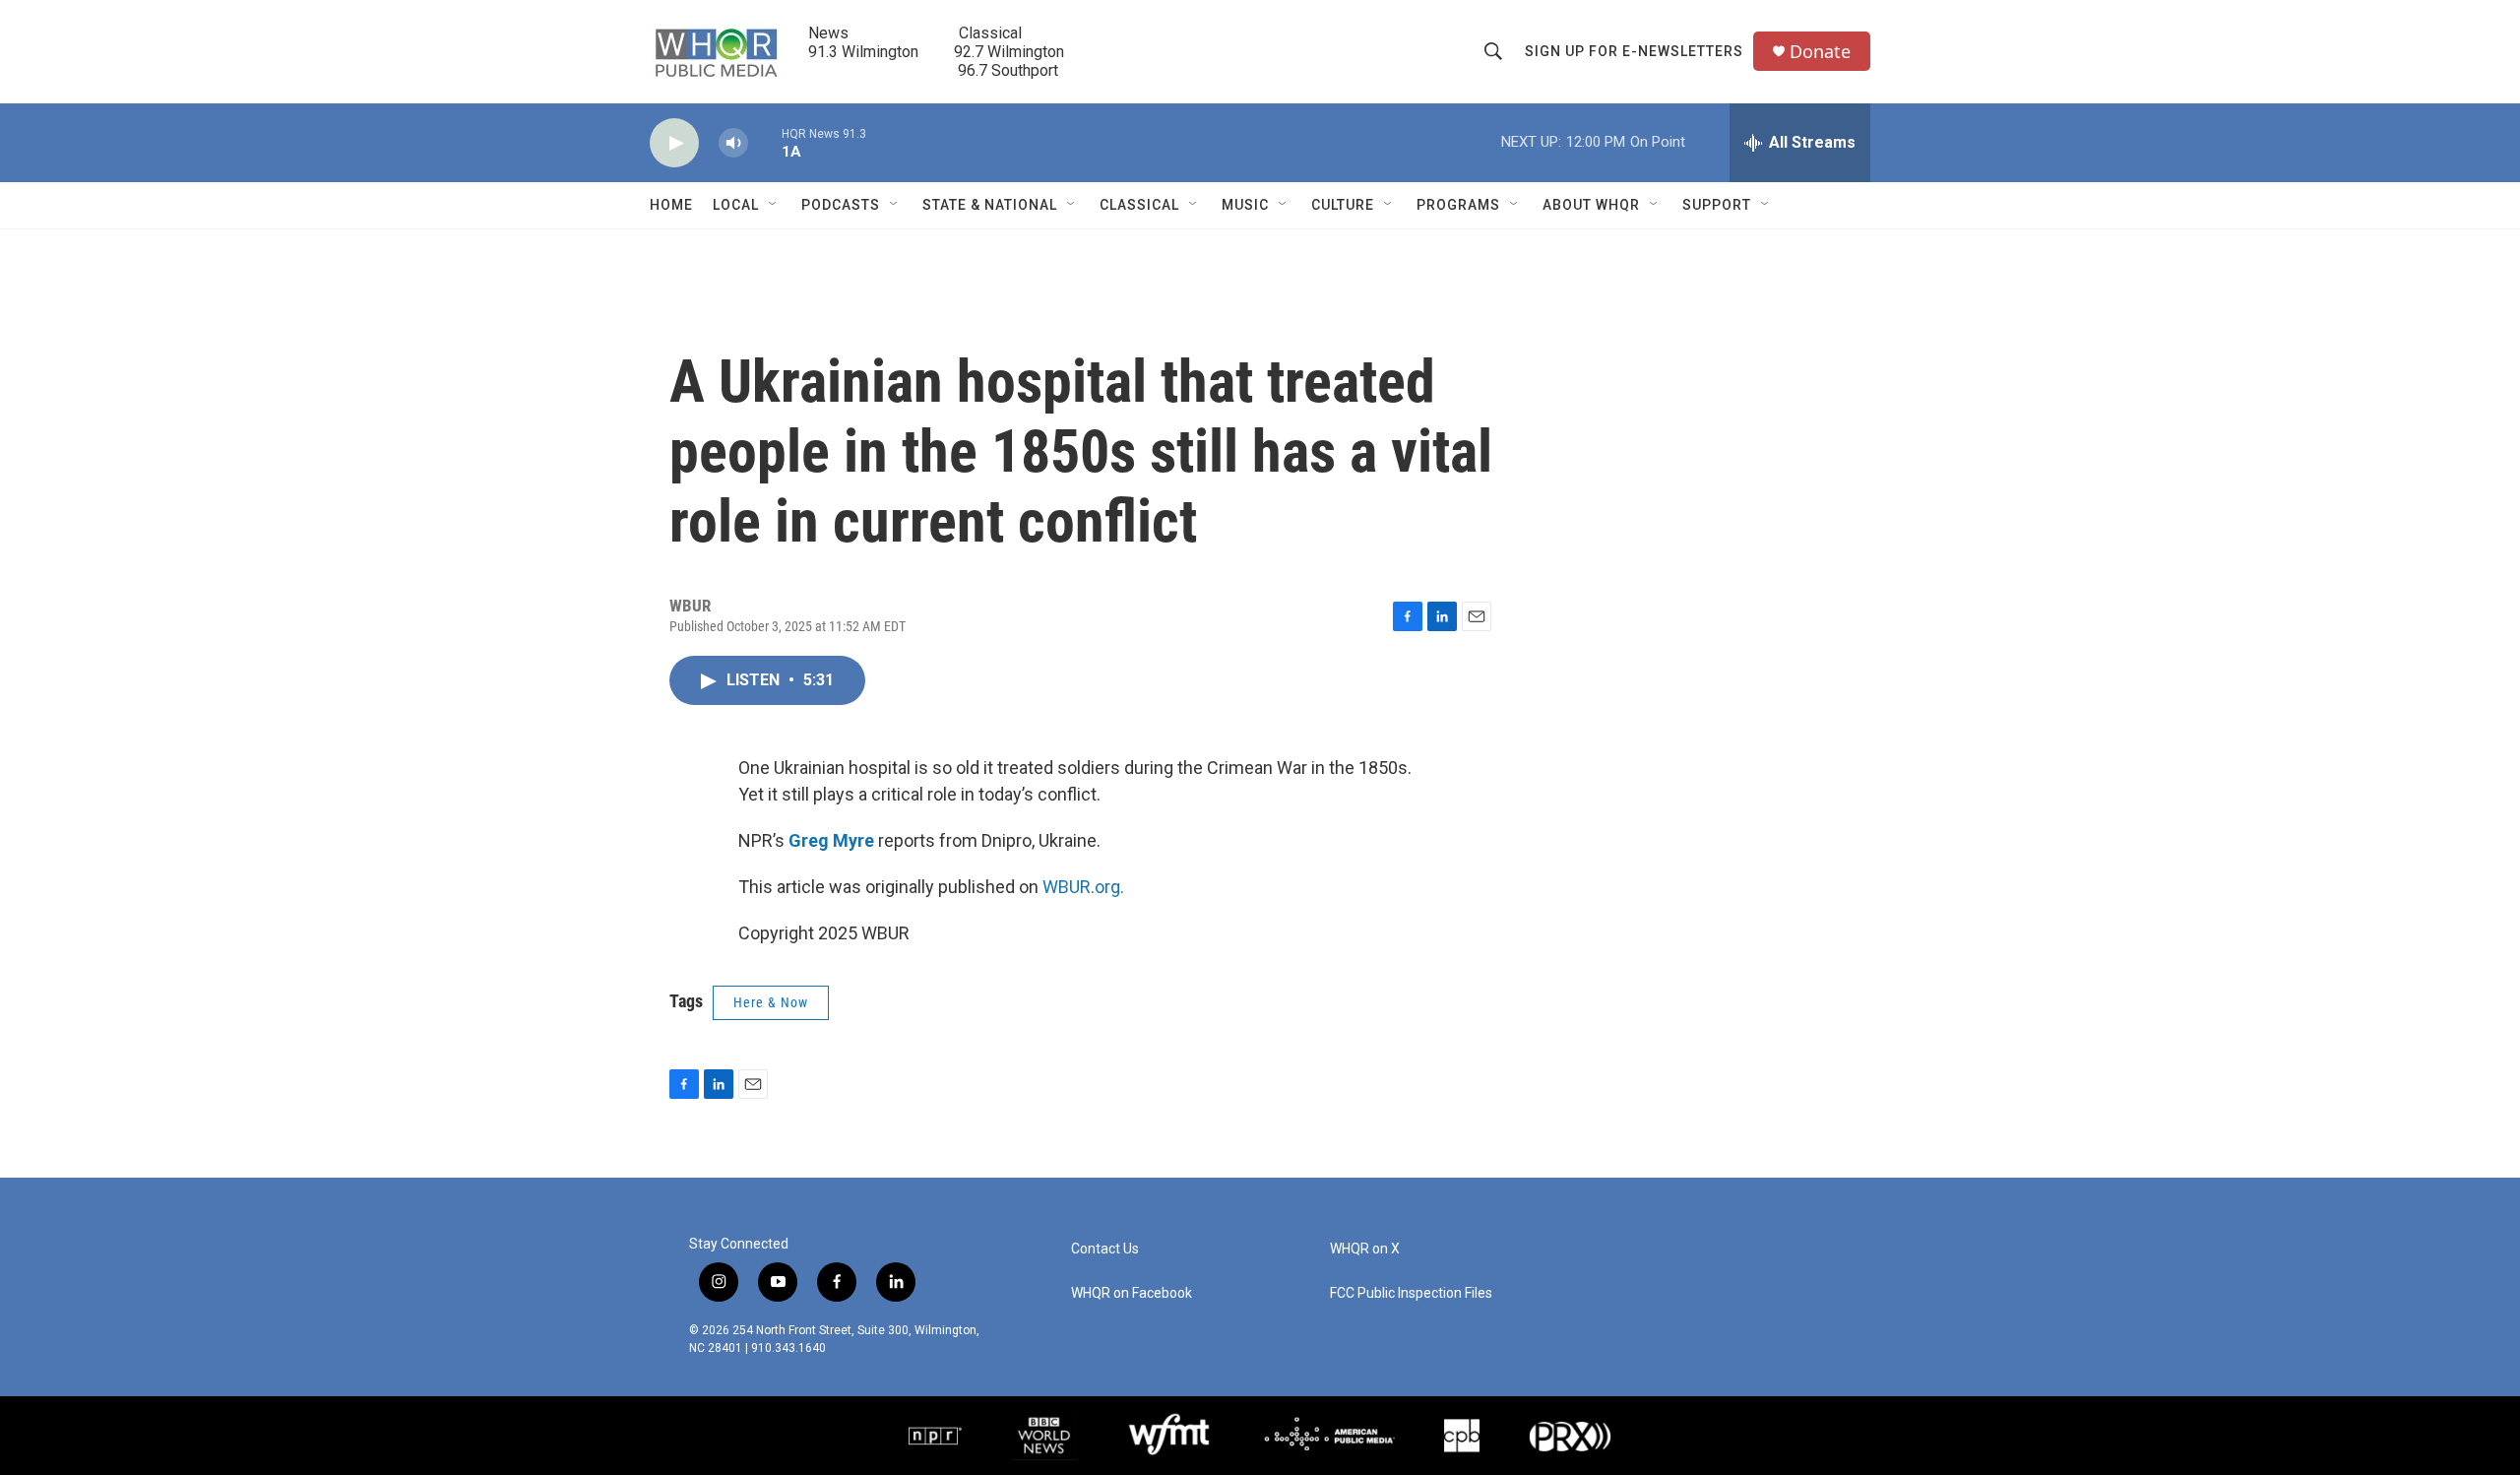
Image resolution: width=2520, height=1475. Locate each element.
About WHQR (1591, 205)
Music (1245, 205)
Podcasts (841, 205)
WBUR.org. (1083, 887)
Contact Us (1105, 1249)
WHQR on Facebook (1132, 1293)
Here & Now (771, 1002)
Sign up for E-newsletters (1634, 51)
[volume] (733, 143)
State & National (990, 205)
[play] (674, 143)
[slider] (765, 142)
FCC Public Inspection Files (1411, 1293)
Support (1717, 205)
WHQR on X (1365, 1249)
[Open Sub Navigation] (774, 205)
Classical (1139, 205)
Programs (1458, 205)
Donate (1820, 52)
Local (736, 205)
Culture (1343, 205)
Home (671, 205)
